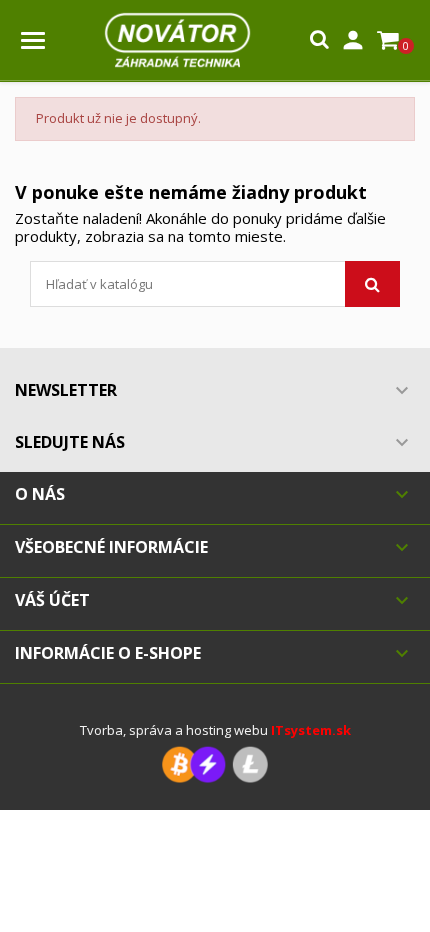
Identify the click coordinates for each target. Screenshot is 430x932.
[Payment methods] (215, 763)
